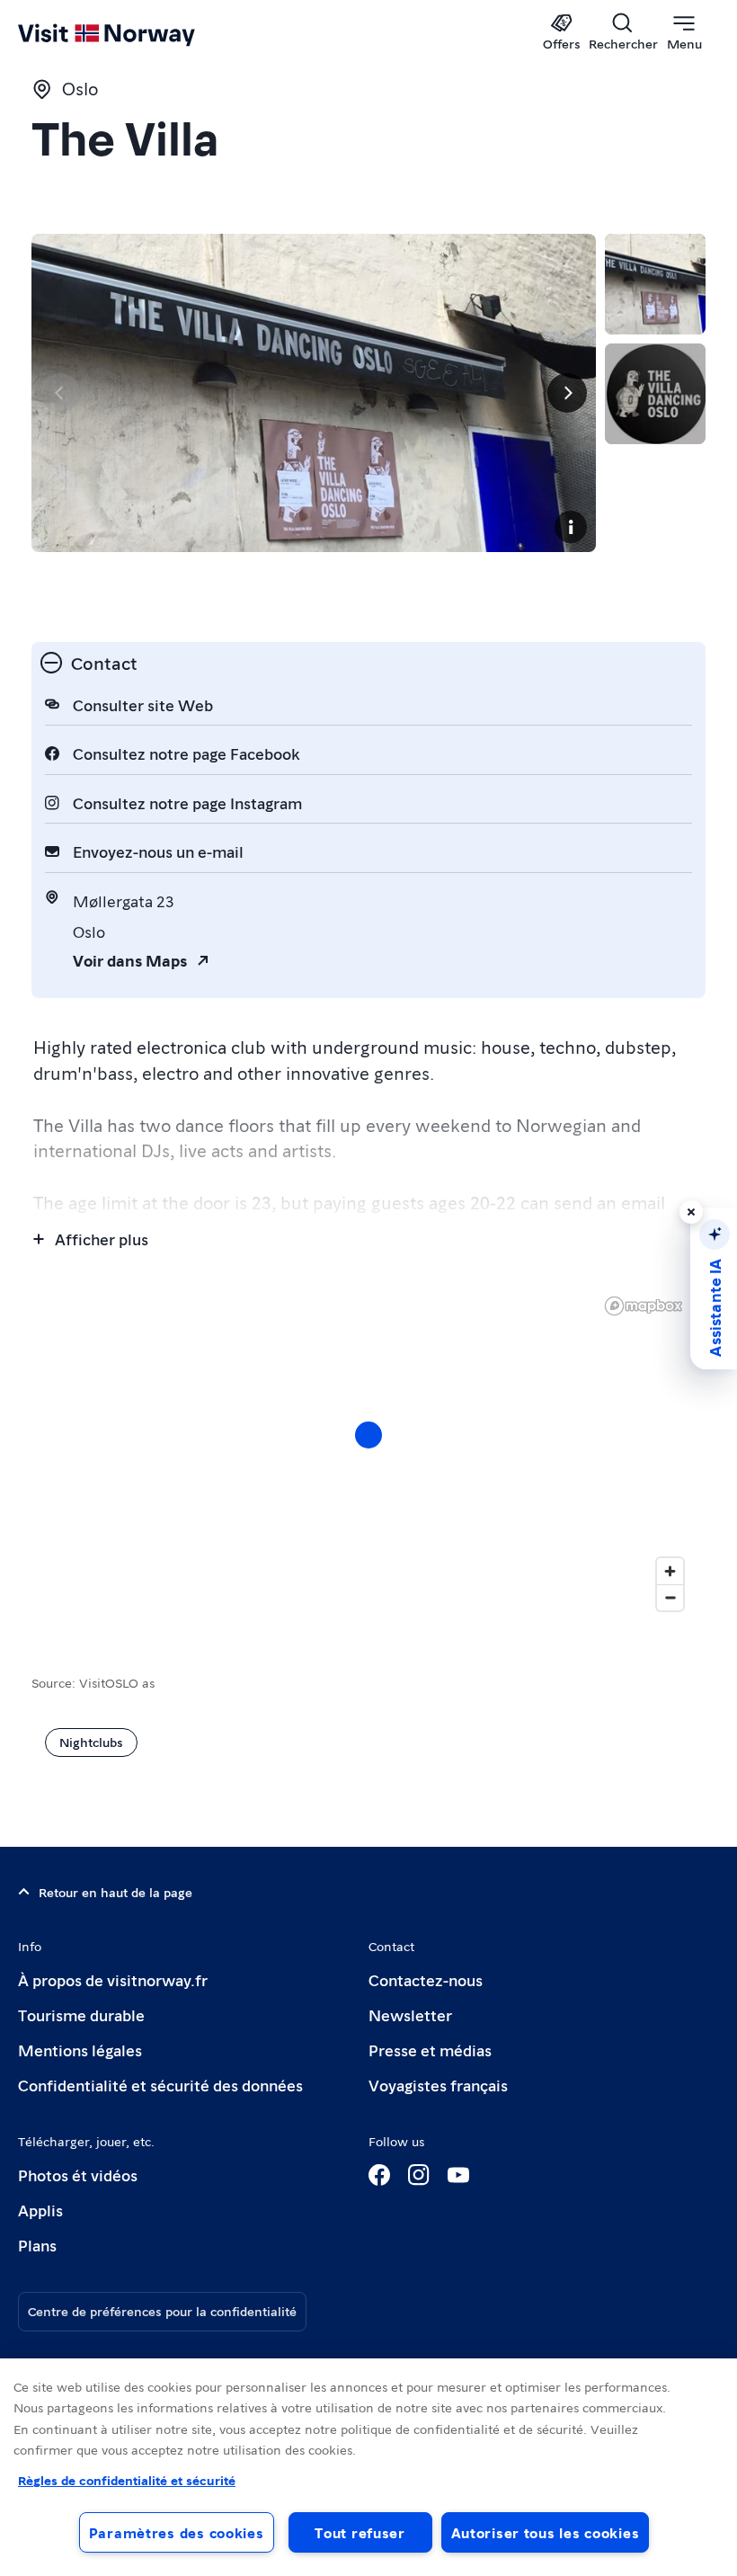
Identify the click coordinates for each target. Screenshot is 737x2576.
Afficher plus (102, 1239)
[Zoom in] (670, 1571)
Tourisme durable (81, 2014)
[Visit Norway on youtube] (458, 2175)
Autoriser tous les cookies (546, 2532)
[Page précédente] (60, 393)
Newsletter (410, 2014)
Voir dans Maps (130, 960)
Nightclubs (91, 1742)
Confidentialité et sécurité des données (160, 2085)
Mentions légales (80, 2050)
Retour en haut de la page (115, 1892)
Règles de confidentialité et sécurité (127, 2480)
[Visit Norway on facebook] (379, 2175)
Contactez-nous (426, 1979)
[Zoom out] (670, 1597)
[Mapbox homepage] (644, 1306)
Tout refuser (360, 2532)
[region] (368, 2467)
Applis (40, 2210)
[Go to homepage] (133, 33)
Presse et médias (430, 2050)
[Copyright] (571, 527)
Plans (37, 2245)
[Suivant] (567, 393)
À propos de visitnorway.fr (113, 1979)
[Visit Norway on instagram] (419, 2175)
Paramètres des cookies (177, 2532)
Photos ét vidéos (78, 2175)
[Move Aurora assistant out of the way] (691, 1212)
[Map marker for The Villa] (368, 1435)
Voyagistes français (438, 2085)
